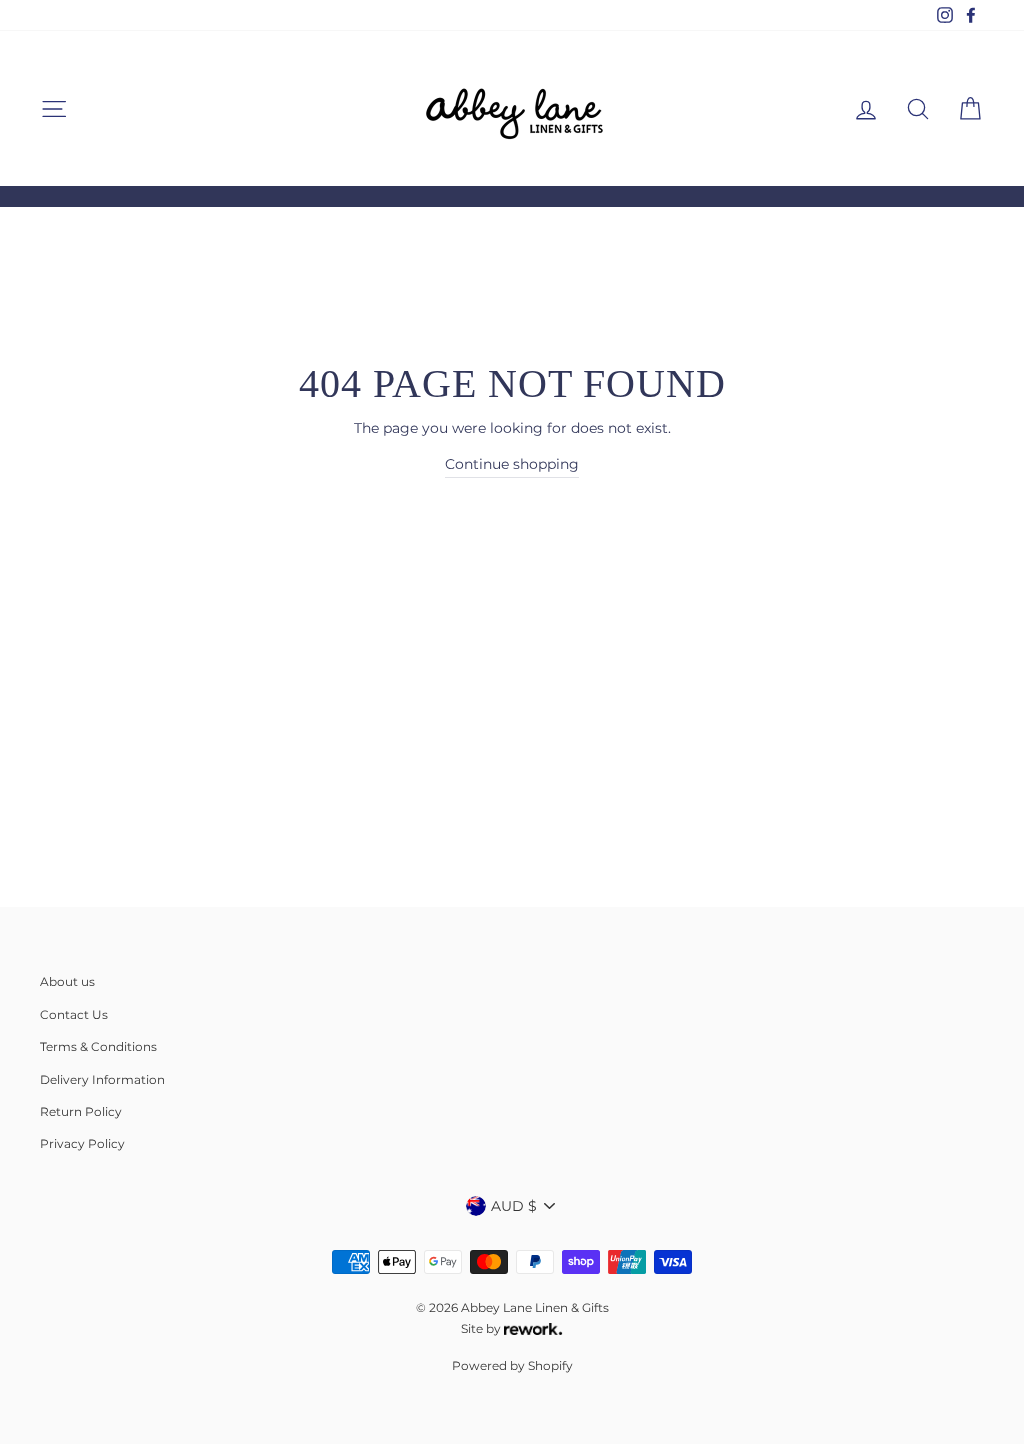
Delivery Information (102, 1079)
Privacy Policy (82, 1143)
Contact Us (74, 1014)
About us (67, 981)
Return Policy (81, 1111)
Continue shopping (512, 464)
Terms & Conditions (98, 1046)
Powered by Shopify (512, 1365)
